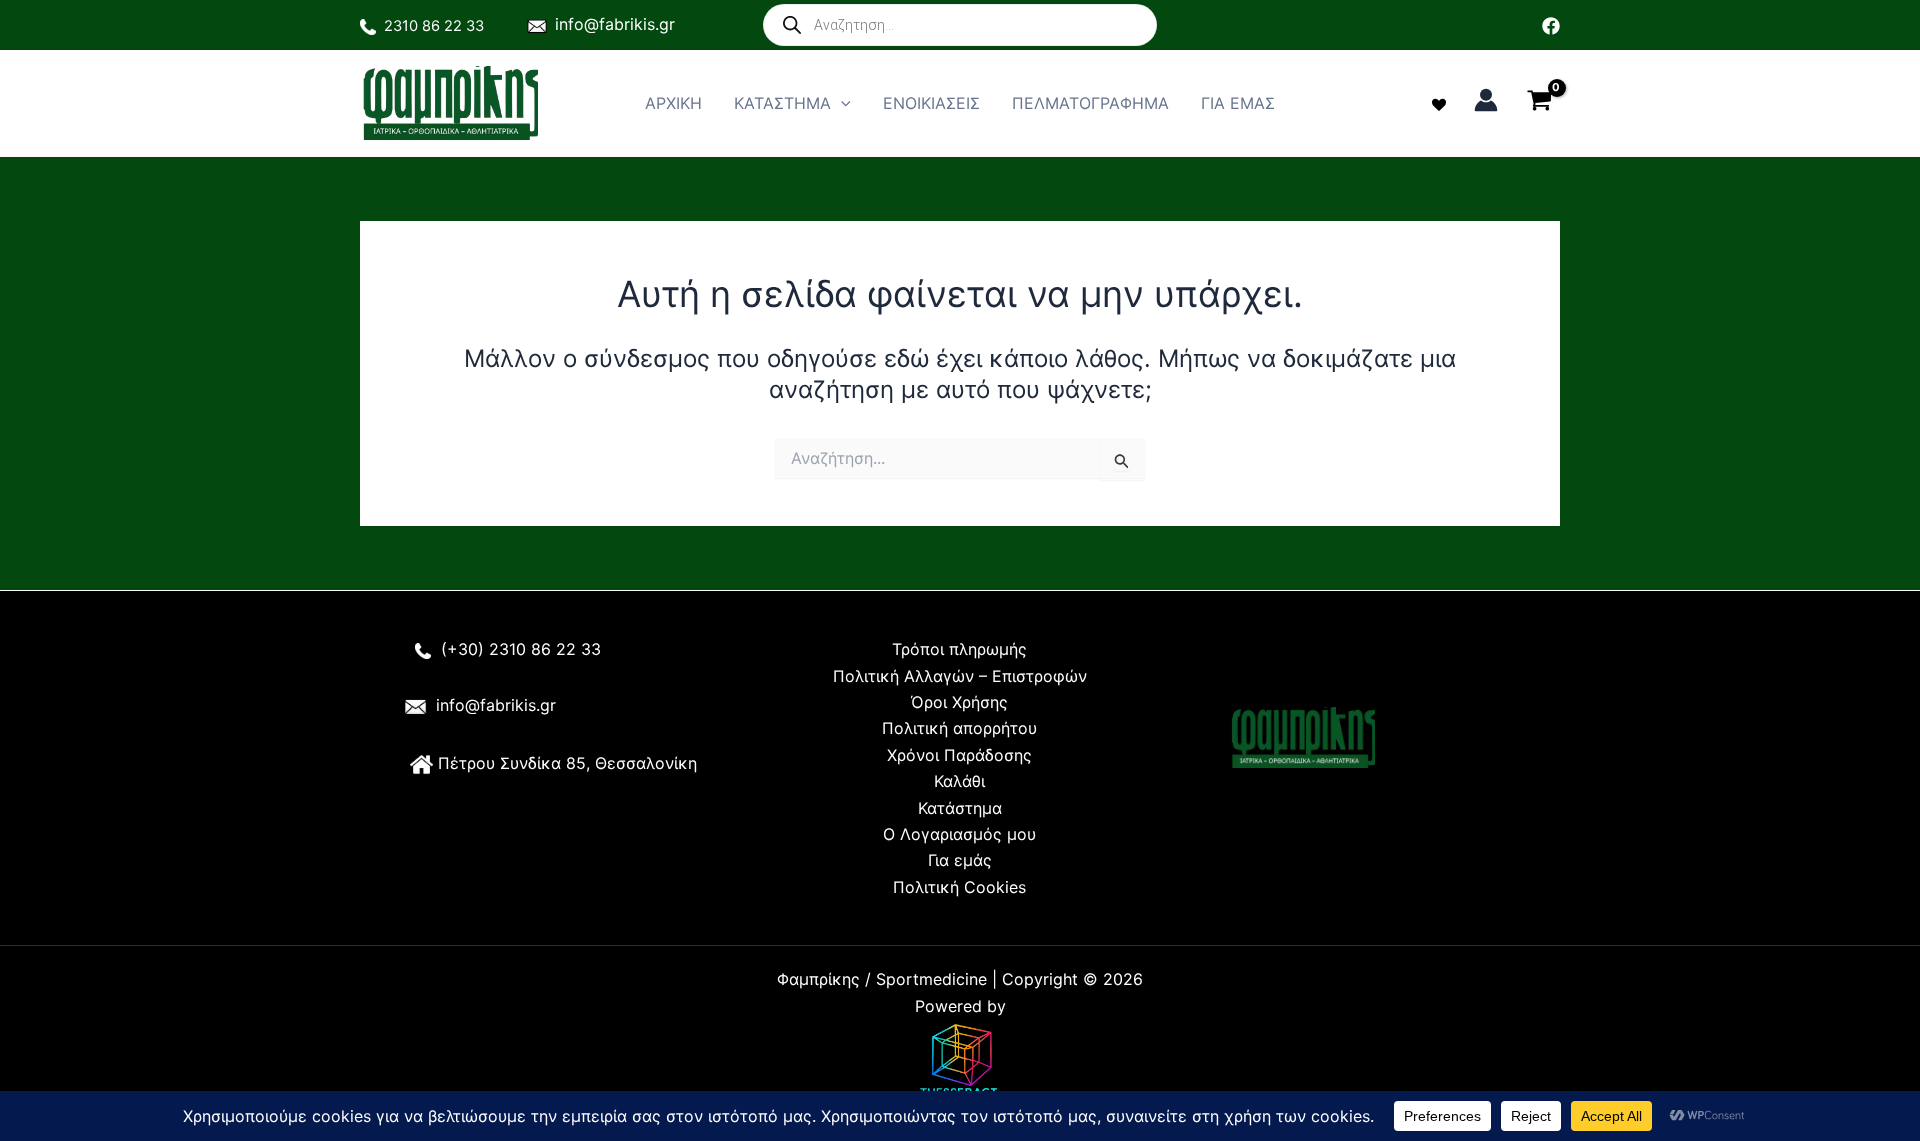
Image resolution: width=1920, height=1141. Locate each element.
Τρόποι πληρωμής (959, 649)
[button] (841, 103)
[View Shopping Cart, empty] (1539, 103)
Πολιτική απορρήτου (959, 728)
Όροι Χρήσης (959, 702)
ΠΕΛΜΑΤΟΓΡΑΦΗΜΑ (1090, 103)
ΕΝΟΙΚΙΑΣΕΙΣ (931, 103)
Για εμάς (960, 860)
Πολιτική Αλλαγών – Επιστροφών (960, 676)
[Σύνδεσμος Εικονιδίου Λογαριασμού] (1486, 100)
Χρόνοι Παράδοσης (959, 755)
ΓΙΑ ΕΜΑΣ (1238, 103)
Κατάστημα (960, 808)
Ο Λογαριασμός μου (959, 834)
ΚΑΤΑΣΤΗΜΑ (782, 103)
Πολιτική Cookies (959, 887)
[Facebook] (1551, 26)
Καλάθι (959, 781)
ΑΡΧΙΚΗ (673, 103)
